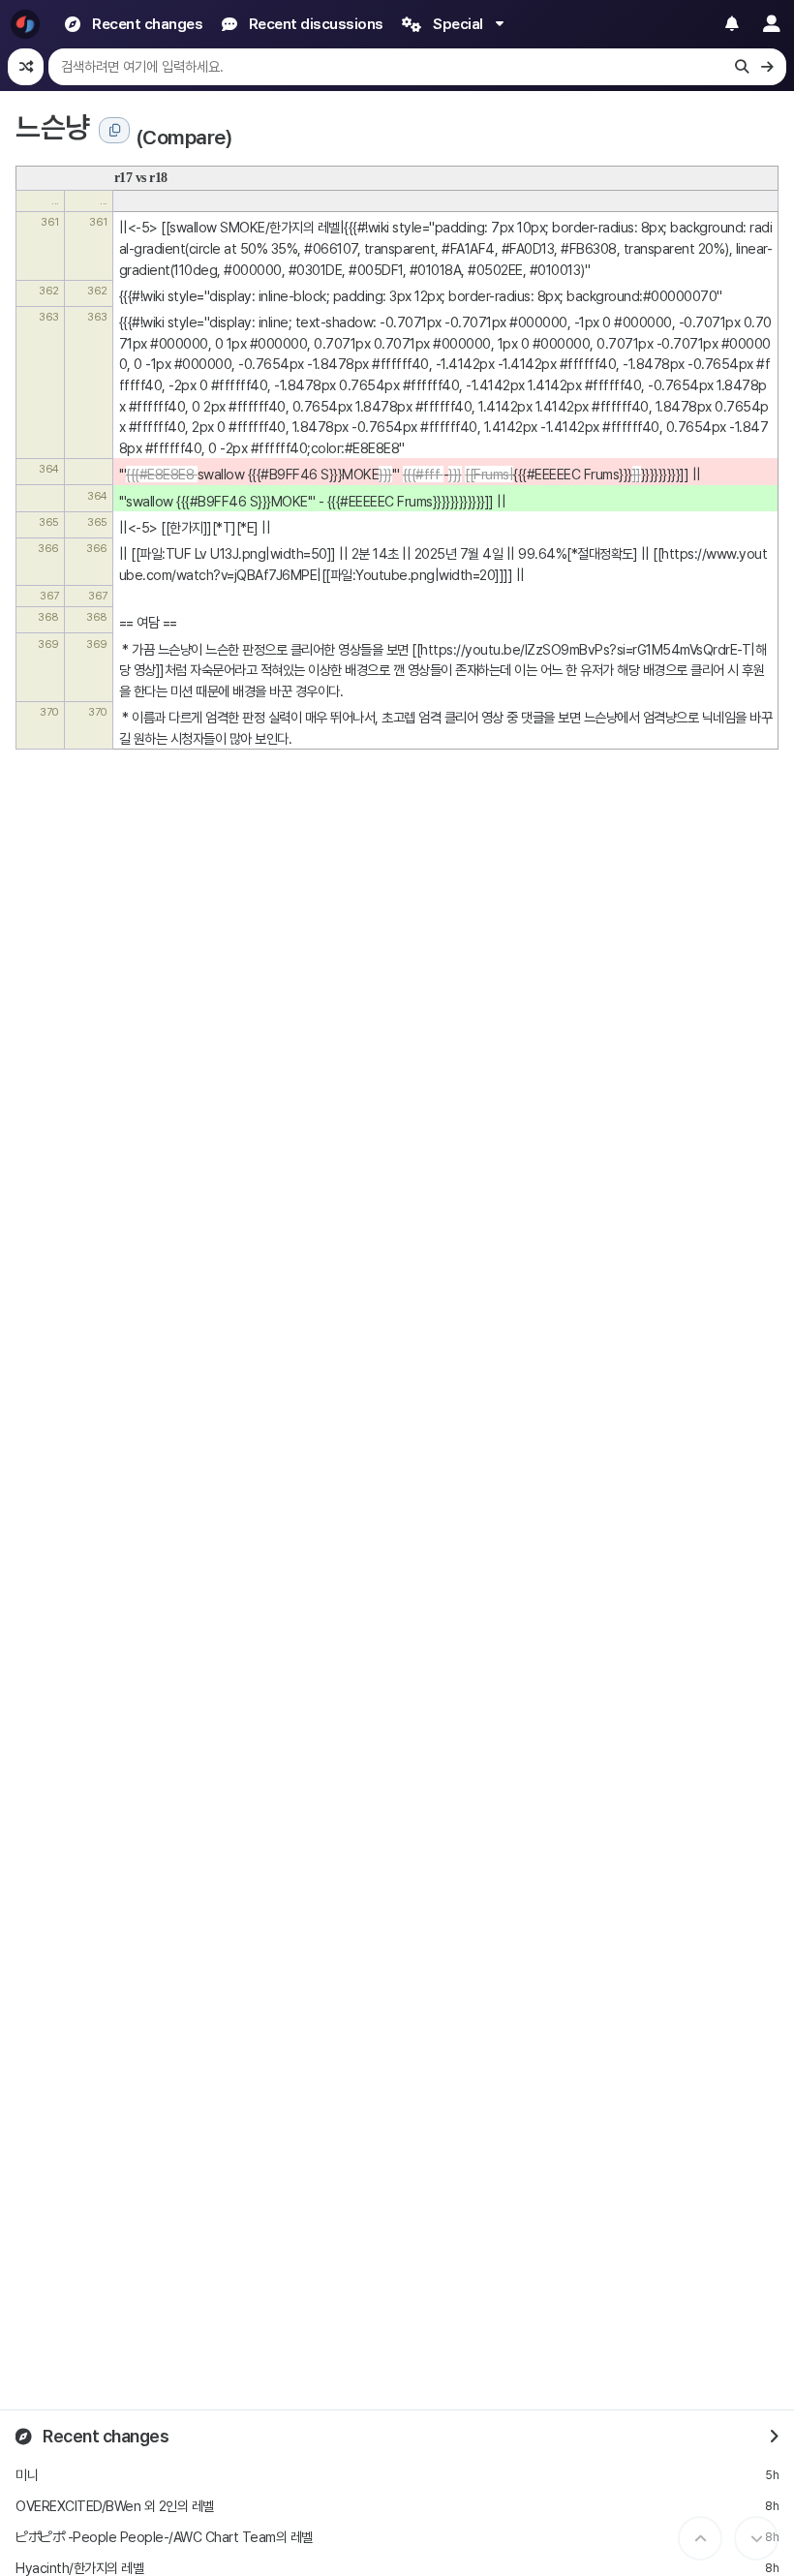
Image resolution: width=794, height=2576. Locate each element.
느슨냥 (53, 127)
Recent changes (105, 2436)
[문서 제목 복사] (114, 130)
